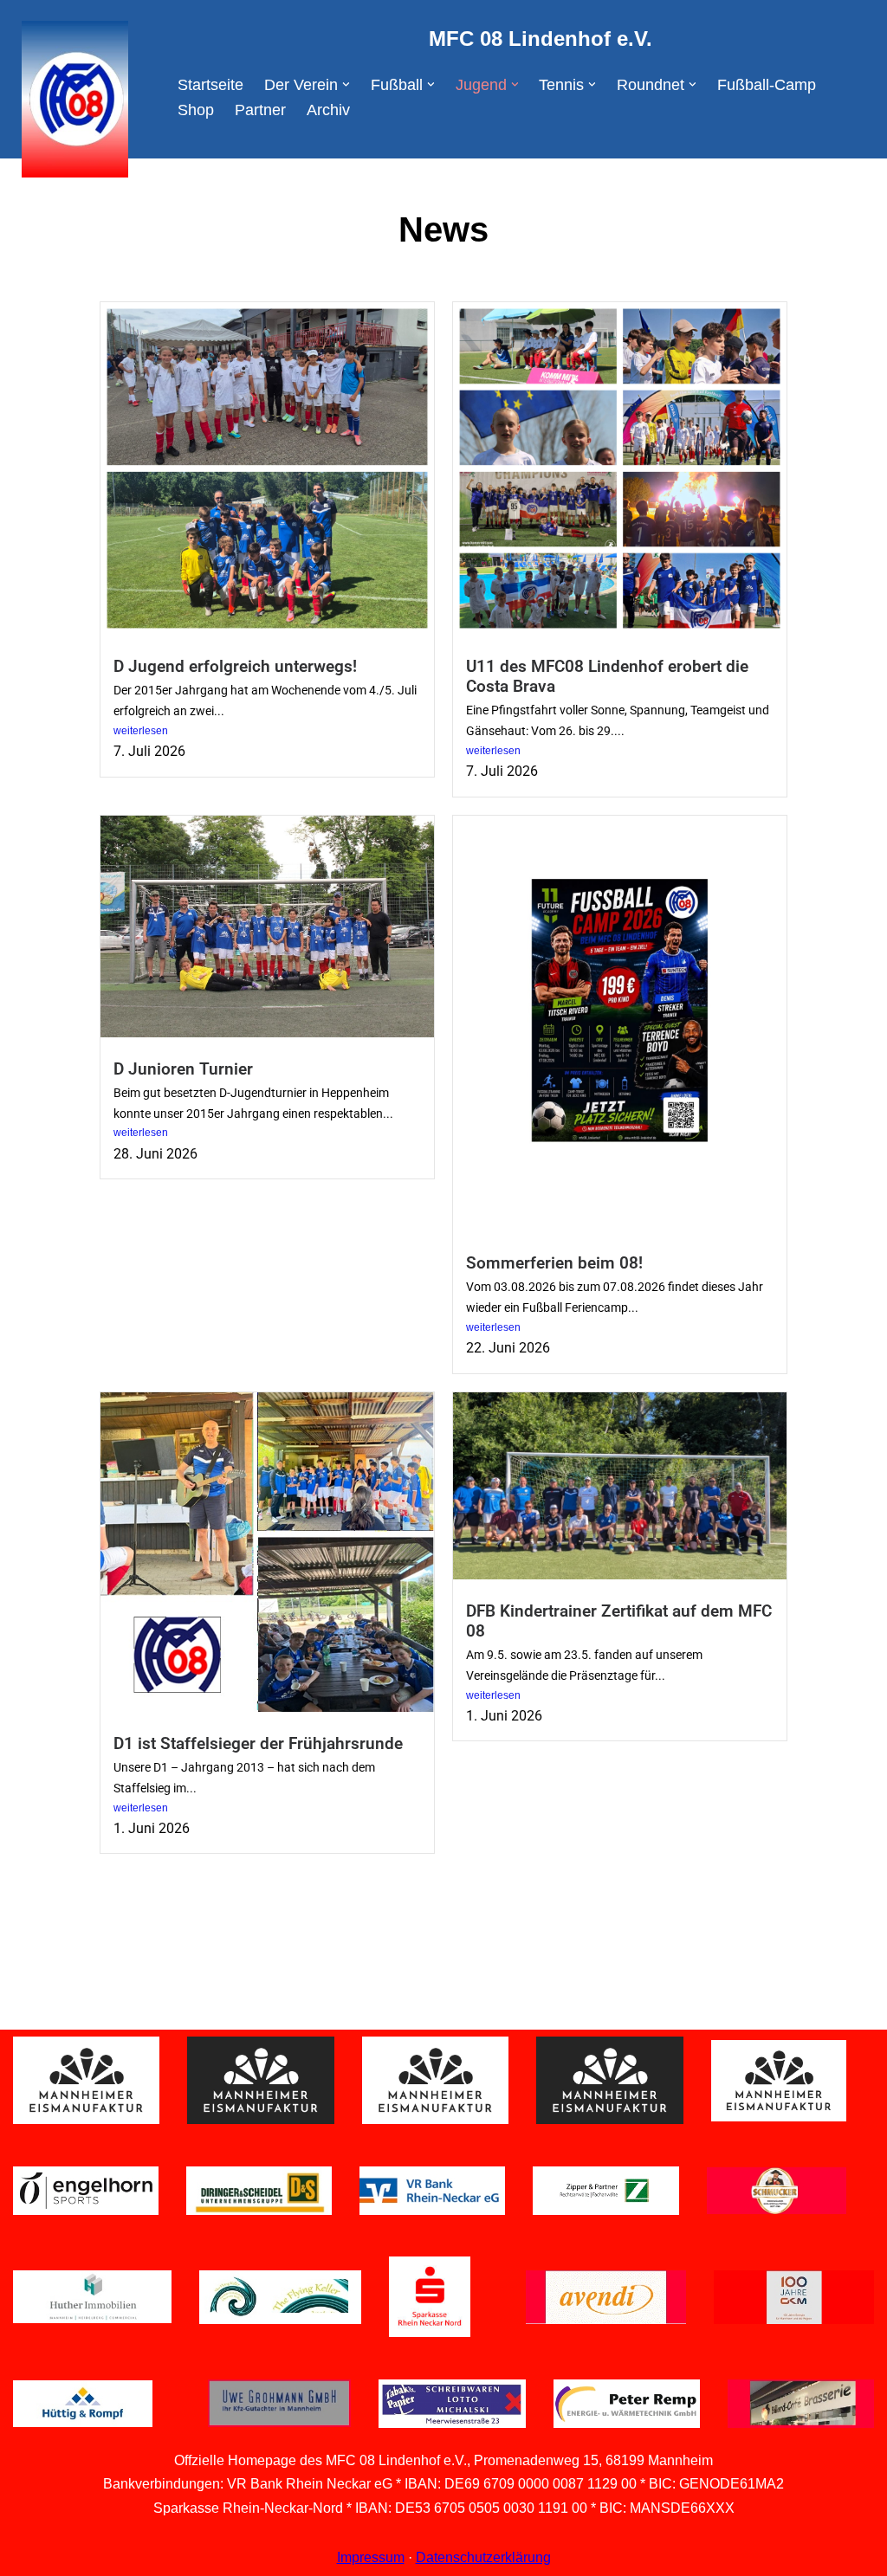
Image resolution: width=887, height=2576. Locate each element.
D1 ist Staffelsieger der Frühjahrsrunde (258, 1743)
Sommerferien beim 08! (554, 1263)
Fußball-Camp (767, 85)
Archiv (328, 110)
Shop (196, 110)
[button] (346, 84)
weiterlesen (141, 731)
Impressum (371, 2557)
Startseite (210, 85)
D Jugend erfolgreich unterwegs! (235, 666)
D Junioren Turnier (183, 1069)
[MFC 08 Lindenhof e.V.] (71, 99)
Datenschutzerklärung (483, 2557)
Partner (260, 110)
